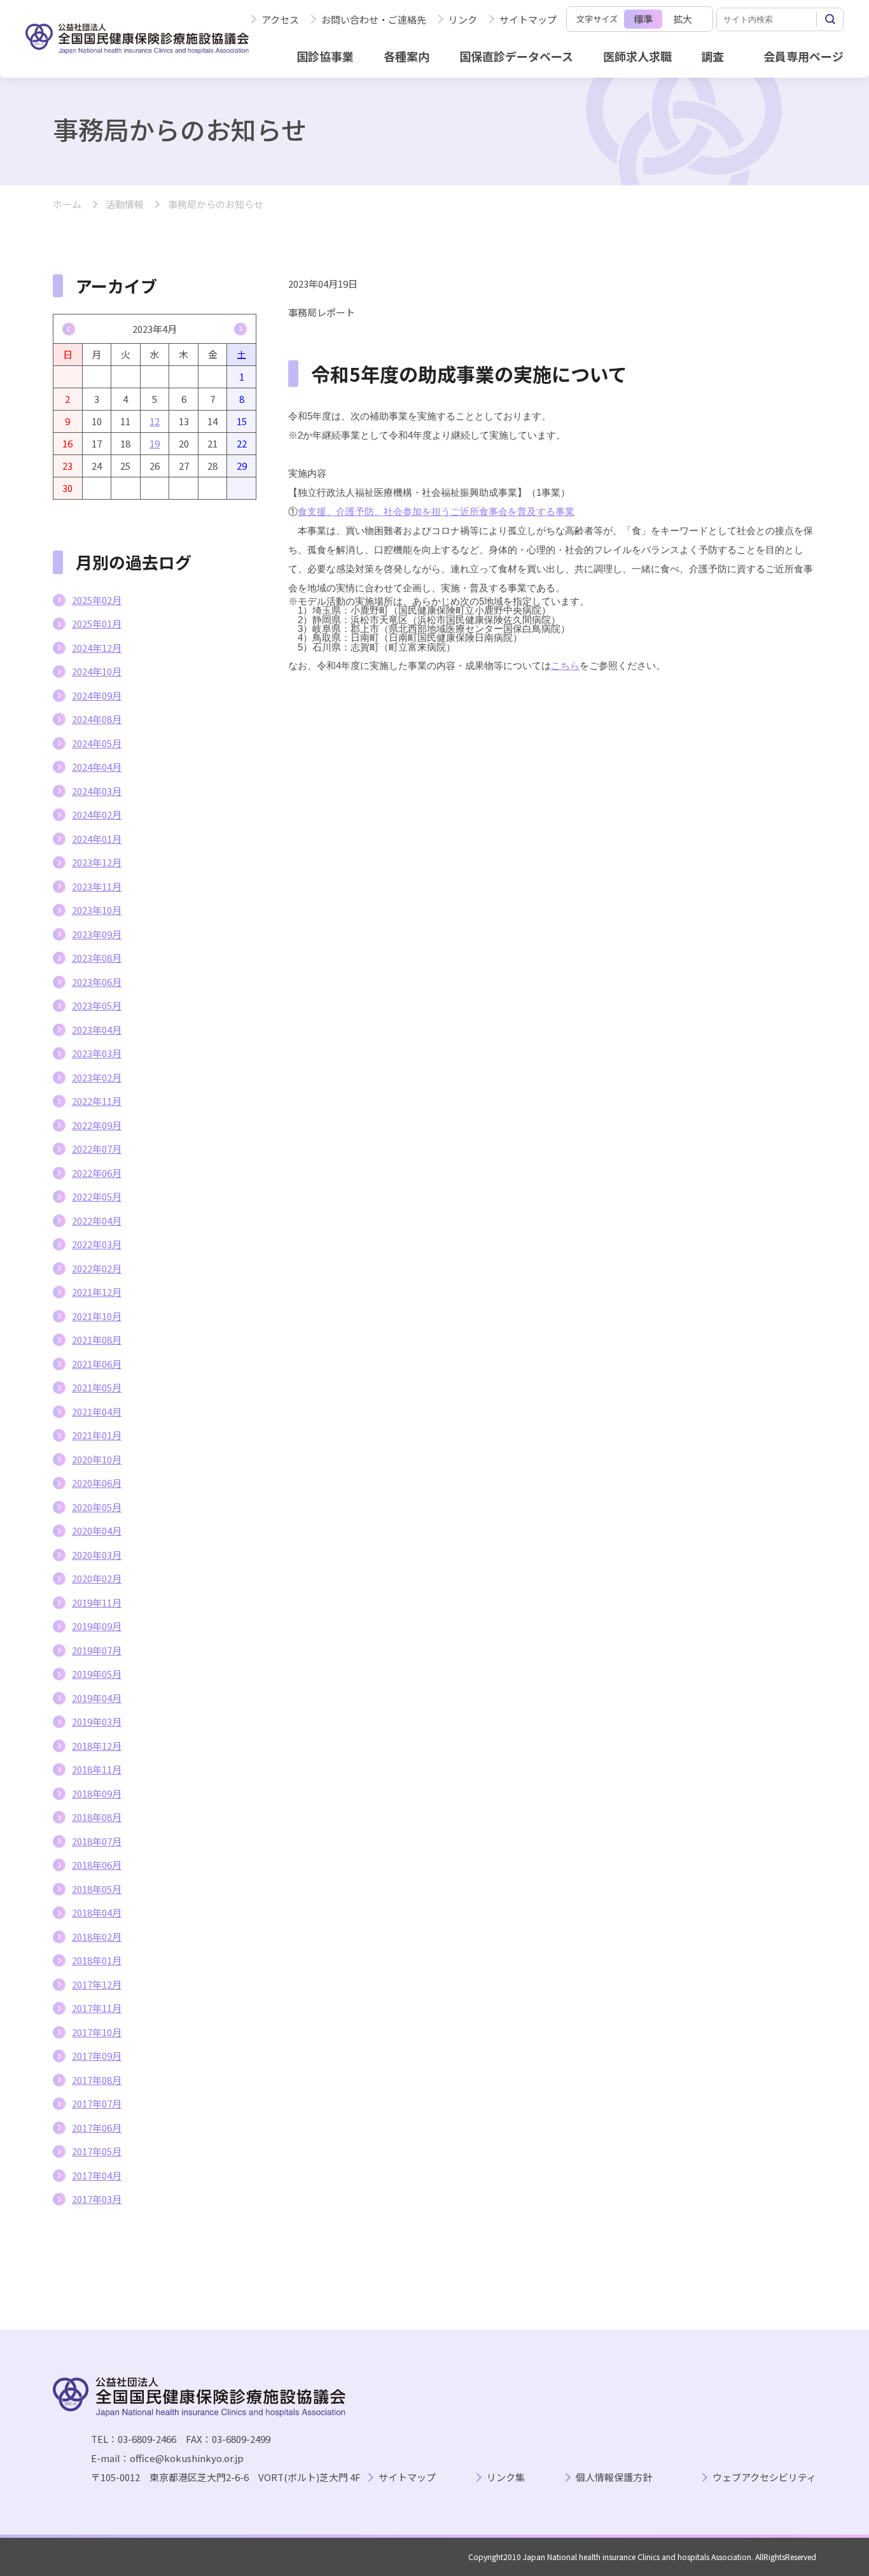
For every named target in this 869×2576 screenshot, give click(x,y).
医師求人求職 (637, 56)
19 (155, 443)
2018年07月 (97, 1841)
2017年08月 (97, 2080)
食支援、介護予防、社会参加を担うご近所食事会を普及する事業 (436, 511)
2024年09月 (97, 695)
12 (155, 421)
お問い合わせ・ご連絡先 (374, 19)
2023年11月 (97, 886)
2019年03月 (97, 1721)
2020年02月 (97, 1578)
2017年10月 (97, 2032)
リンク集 (506, 2478)
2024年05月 (97, 743)
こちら (565, 665)
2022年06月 (97, 1173)
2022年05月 (97, 1196)
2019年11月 (97, 1602)
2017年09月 (97, 2056)
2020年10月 (97, 1459)
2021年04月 (97, 1411)
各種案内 (407, 56)
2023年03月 (97, 1053)
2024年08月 (97, 719)
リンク (463, 19)
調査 (713, 56)
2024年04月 (97, 767)
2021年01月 (97, 1435)
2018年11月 (97, 1769)
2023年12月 (97, 862)
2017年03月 (97, 2199)
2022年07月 (97, 1149)
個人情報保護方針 (614, 2478)
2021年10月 (97, 1316)
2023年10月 (97, 910)
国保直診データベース (516, 56)
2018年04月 (97, 1912)
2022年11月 (97, 1101)
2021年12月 (97, 1292)
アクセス (280, 19)
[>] (240, 329)
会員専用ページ (803, 56)
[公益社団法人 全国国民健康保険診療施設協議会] (137, 39)
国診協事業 (325, 56)
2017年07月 (97, 2103)
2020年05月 (97, 1507)
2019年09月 (97, 1626)
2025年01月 (97, 623)
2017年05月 (97, 2151)
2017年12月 (97, 1984)
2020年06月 (97, 1483)
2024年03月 (97, 791)
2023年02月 (97, 1077)
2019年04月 (97, 1698)
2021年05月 (97, 1387)
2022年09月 (97, 1125)
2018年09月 (97, 1793)
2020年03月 (97, 1555)
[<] (69, 329)
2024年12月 (97, 648)
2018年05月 (97, 1889)
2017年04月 (97, 2175)
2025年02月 (97, 600)
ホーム (67, 205)
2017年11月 (97, 2008)
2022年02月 (97, 1268)
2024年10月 (97, 671)
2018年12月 (97, 1746)
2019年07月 (97, 1650)
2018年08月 (97, 1817)
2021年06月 (97, 1364)
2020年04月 (97, 1531)
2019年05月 (97, 1674)
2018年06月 (97, 1865)
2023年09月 (97, 934)
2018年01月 (97, 1960)
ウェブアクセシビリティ (764, 2478)
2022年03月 (97, 1244)
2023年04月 (97, 1030)
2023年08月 (97, 958)
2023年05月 (97, 1005)
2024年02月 (97, 814)
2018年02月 (97, 1937)
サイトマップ (528, 19)
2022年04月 (97, 1221)
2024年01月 (97, 839)
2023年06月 (97, 982)
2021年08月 (97, 1340)
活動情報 (125, 205)
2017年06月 (97, 2128)
